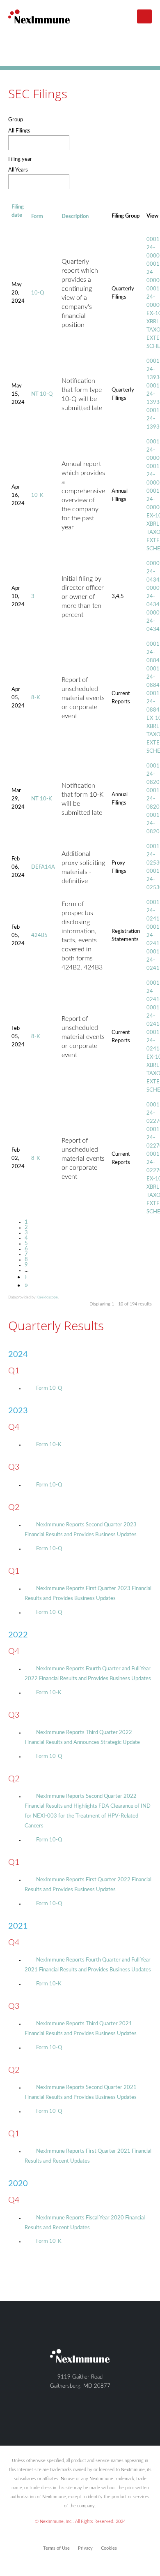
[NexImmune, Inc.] (39, 16)
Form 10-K (49, 1445)
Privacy (85, 2548)
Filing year (20, 159)
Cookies (109, 2548)
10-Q (38, 293)
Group (16, 120)
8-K (36, 698)
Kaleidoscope (47, 1297)
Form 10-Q (49, 1388)
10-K (37, 495)
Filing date (18, 211)
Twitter (72, 2417)
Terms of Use (56, 2548)
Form (37, 217)
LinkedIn (86, 2417)
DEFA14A (43, 867)
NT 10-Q (42, 394)
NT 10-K (42, 799)
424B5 (39, 936)
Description (75, 217)
